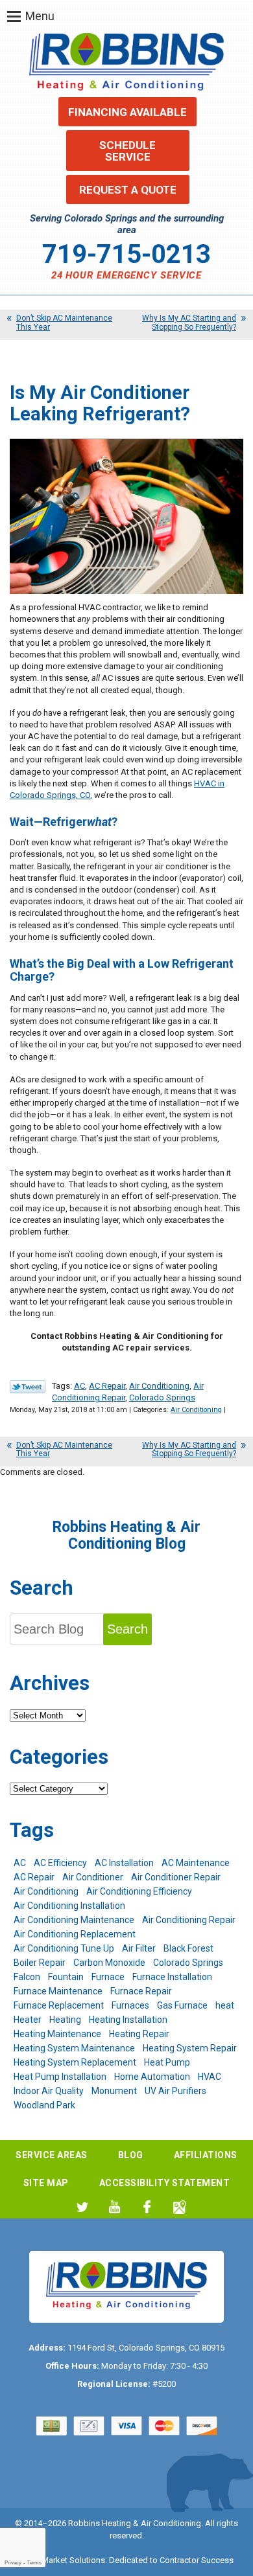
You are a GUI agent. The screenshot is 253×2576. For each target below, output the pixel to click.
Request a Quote (128, 190)
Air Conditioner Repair (176, 1877)
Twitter (82, 2207)
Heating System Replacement (75, 2062)
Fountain (66, 1977)
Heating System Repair (190, 2048)
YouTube (114, 2207)
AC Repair (107, 1386)
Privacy (13, 2563)
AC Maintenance (196, 1863)
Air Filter (139, 1948)
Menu (40, 16)
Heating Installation (128, 2020)
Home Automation (152, 2077)
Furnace (108, 1977)
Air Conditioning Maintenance (74, 1920)
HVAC (210, 2077)
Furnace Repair (141, 1991)
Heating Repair (139, 2034)
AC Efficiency (60, 1863)
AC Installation (124, 1863)
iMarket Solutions (72, 2560)
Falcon (27, 1977)
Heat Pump (167, 2062)
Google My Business (179, 2207)
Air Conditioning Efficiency (139, 1891)
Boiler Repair (40, 1963)
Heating (65, 2020)
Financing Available (127, 112)
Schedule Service (127, 151)
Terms (34, 2563)
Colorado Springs (162, 1397)
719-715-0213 (126, 254)
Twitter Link (28, 1387)
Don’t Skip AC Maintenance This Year (64, 322)
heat (225, 2005)
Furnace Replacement (59, 2005)
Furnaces (130, 2005)
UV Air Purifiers (175, 2091)
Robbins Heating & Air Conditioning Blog (126, 1535)
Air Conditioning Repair (189, 1920)
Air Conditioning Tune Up (64, 1948)
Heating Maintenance (57, 2034)
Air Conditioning (159, 1386)
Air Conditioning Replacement (75, 1934)
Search (127, 1629)
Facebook (147, 2207)
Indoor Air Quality (49, 2091)
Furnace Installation (172, 1977)
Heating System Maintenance (74, 2048)
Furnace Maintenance (58, 1991)
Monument (114, 2091)
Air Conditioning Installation (69, 1906)
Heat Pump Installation (60, 2077)
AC (79, 1386)
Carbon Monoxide (109, 1963)
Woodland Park (44, 2105)
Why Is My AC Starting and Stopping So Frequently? (189, 322)
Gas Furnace (182, 2005)
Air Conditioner (93, 1877)
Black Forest (188, 1948)
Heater (28, 2020)
